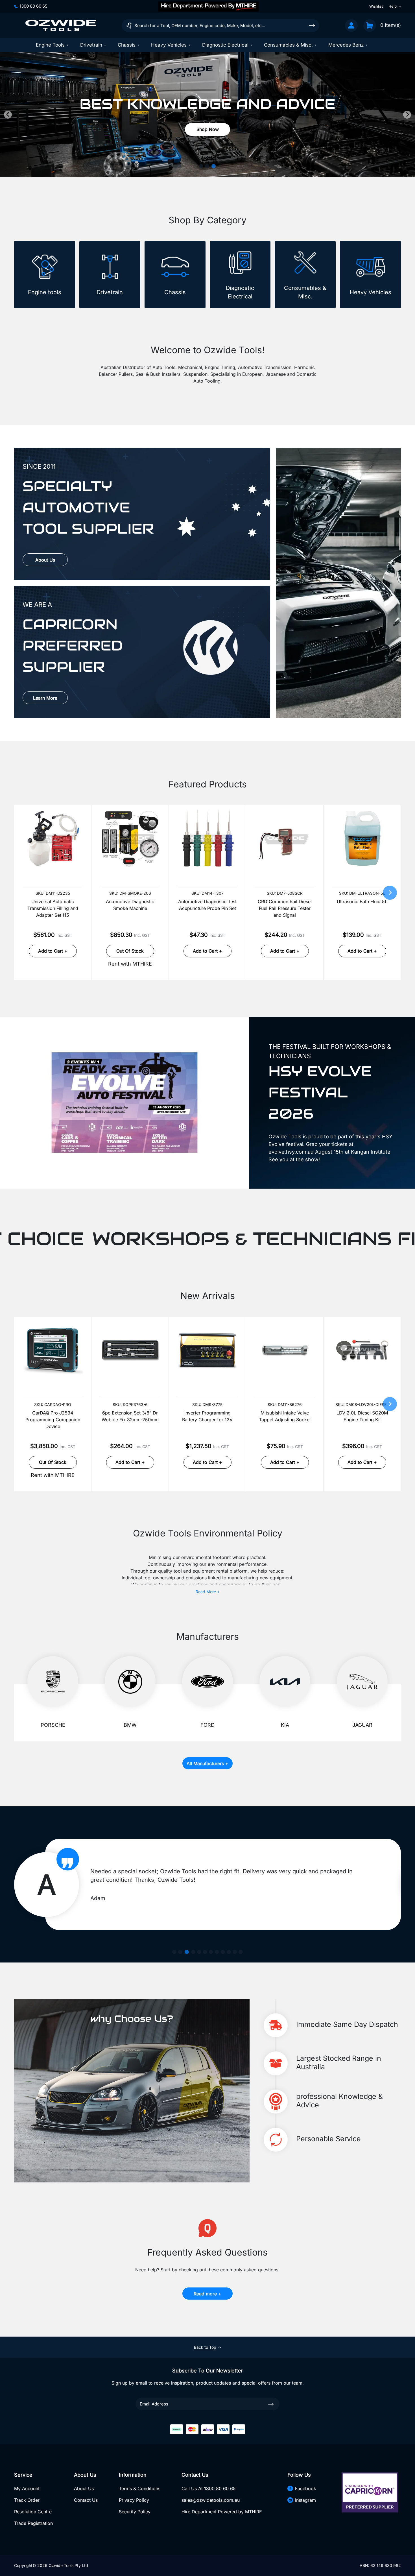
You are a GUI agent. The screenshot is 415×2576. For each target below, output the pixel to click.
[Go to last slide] (8, 115)
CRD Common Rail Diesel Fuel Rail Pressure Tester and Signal (285, 908)
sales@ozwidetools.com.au (211, 2500)
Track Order (27, 2500)
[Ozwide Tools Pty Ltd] (61, 25)
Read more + (207, 2294)
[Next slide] (407, 115)
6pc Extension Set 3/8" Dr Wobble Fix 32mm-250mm (130, 1416)
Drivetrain (91, 45)
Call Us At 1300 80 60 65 (209, 2488)
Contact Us (86, 2500)
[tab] (202, 166)
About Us (45, 560)
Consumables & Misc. (288, 45)
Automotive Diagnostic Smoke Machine (130, 905)
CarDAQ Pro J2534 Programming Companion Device (53, 1420)
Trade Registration (33, 2523)
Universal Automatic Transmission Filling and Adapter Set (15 (53, 908)
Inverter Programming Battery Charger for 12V (207, 1416)
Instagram (305, 2500)
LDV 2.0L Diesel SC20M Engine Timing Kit (362, 1416)
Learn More (45, 698)
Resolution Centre (33, 2512)
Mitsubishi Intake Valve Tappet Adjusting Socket (285, 1416)
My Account (27, 2488)
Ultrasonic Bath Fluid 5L (362, 901)
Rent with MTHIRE (130, 964)
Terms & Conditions (140, 2488)
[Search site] (312, 25)
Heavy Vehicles (169, 45)
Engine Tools (50, 45)
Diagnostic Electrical (225, 45)
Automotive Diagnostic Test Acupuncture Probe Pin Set (207, 905)
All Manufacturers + (207, 1763)
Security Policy (135, 2512)
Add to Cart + (53, 951)
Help (393, 6)
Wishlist (376, 6)
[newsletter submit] (271, 2404)
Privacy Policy (134, 2500)
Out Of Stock (130, 951)
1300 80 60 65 (33, 6)
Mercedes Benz (346, 45)
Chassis (127, 45)
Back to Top (205, 2347)
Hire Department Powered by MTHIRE (222, 2512)
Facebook (306, 2488)
